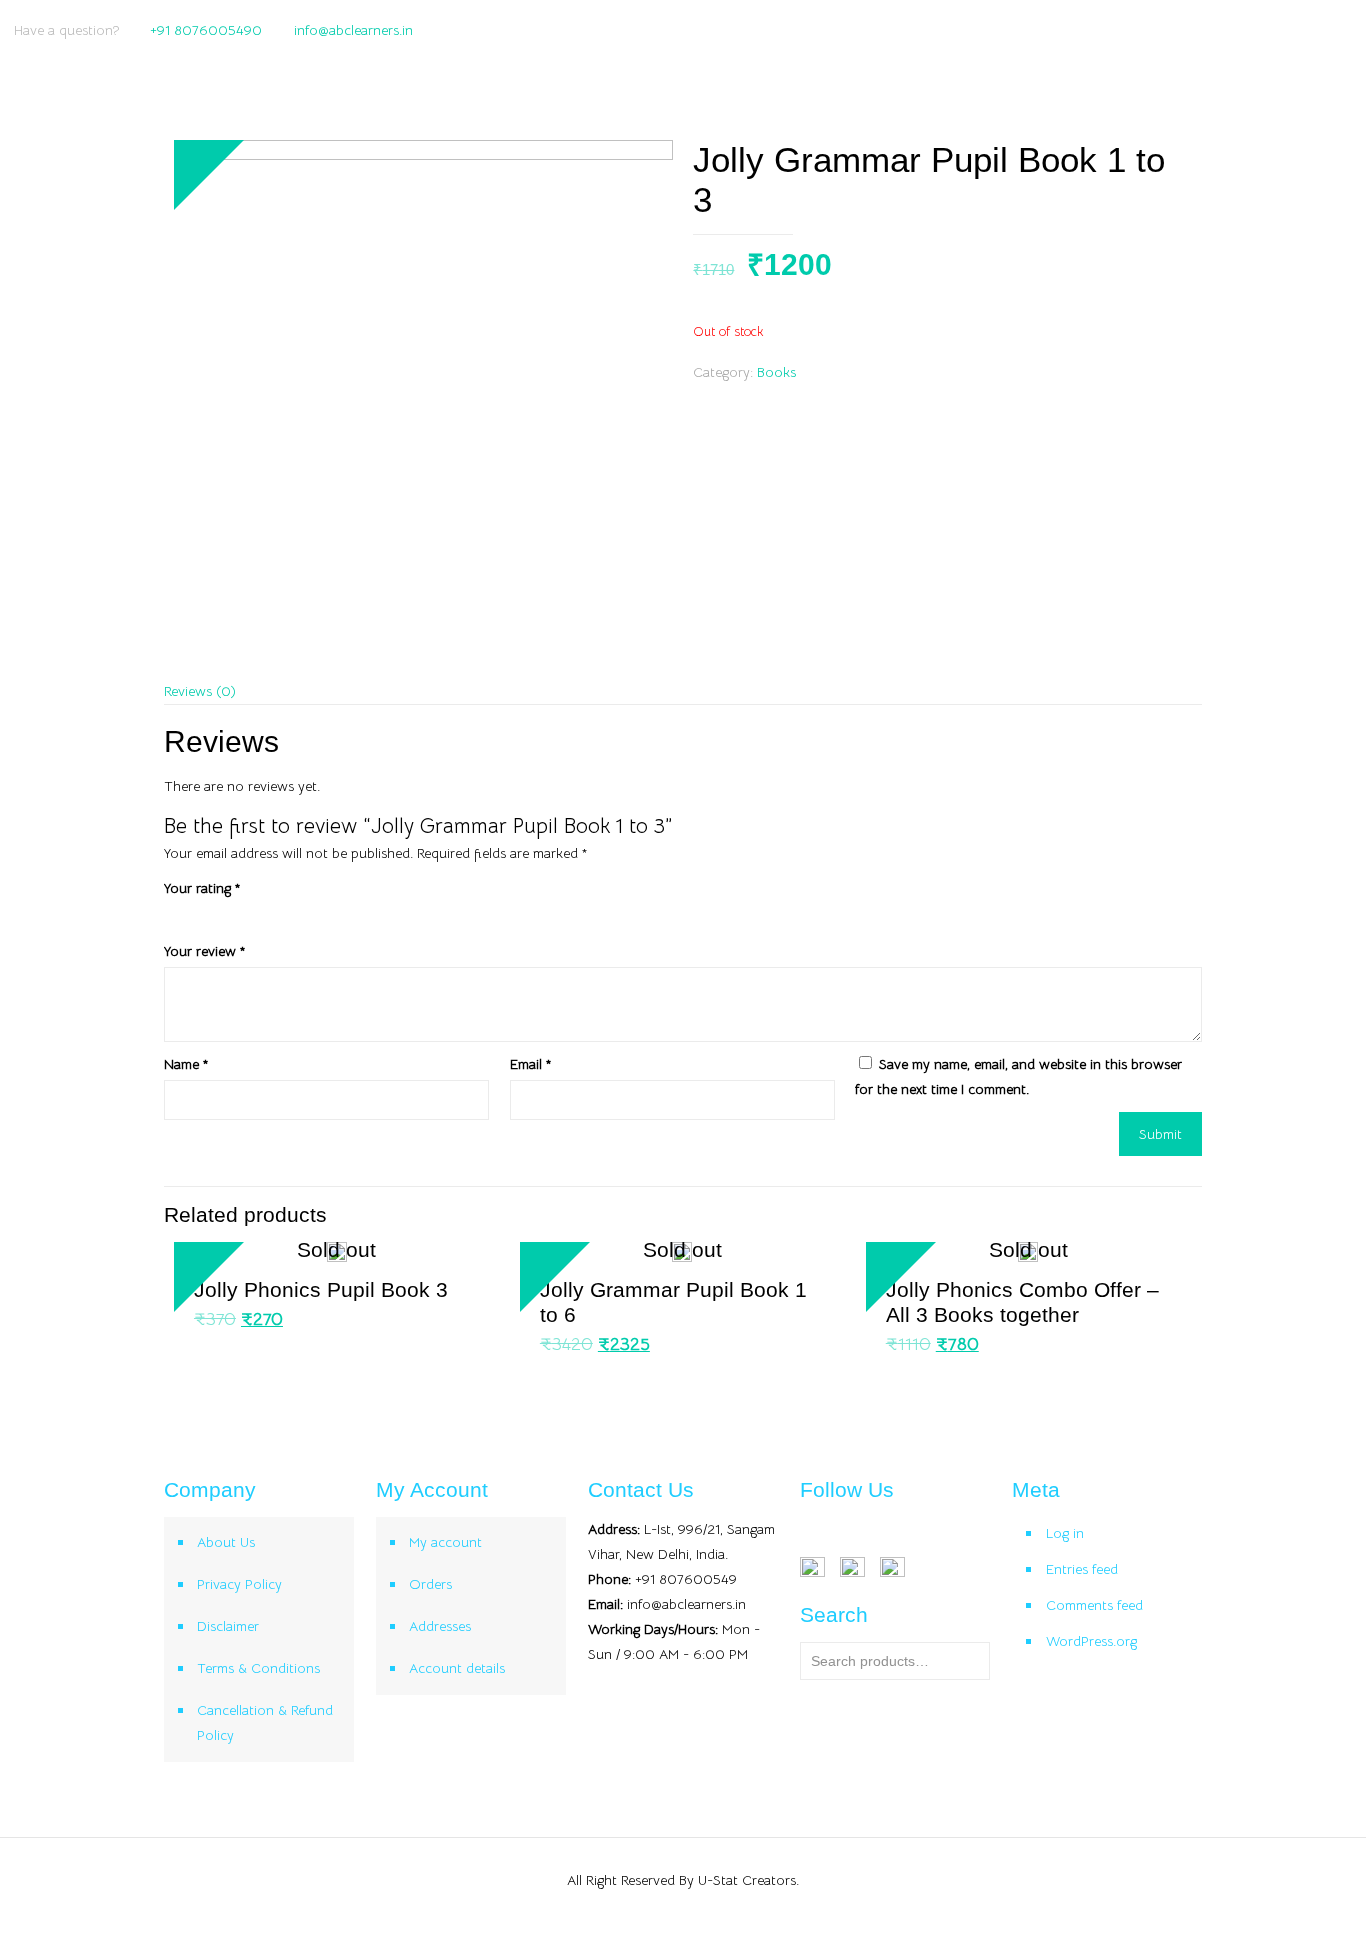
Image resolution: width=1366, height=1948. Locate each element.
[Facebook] (1287, 29)
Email (530, 1064)
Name (186, 1064)
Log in (1065, 1533)
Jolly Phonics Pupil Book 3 (321, 1289)
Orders (430, 1584)
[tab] (683, 691)
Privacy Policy (239, 1584)
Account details (457, 1668)
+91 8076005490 (206, 30)
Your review (204, 951)
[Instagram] (1341, 29)
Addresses (440, 1626)
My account (445, 1542)
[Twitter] (1314, 29)
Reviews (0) (200, 691)
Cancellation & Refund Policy (265, 1722)
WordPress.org (1091, 1641)
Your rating (202, 888)
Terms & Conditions (258, 1668)
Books (776, 372)
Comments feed (1094, 1605)
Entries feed (1082, 1569)
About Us (226, 1542)
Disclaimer (228, 1626)
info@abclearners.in (353, 30)
